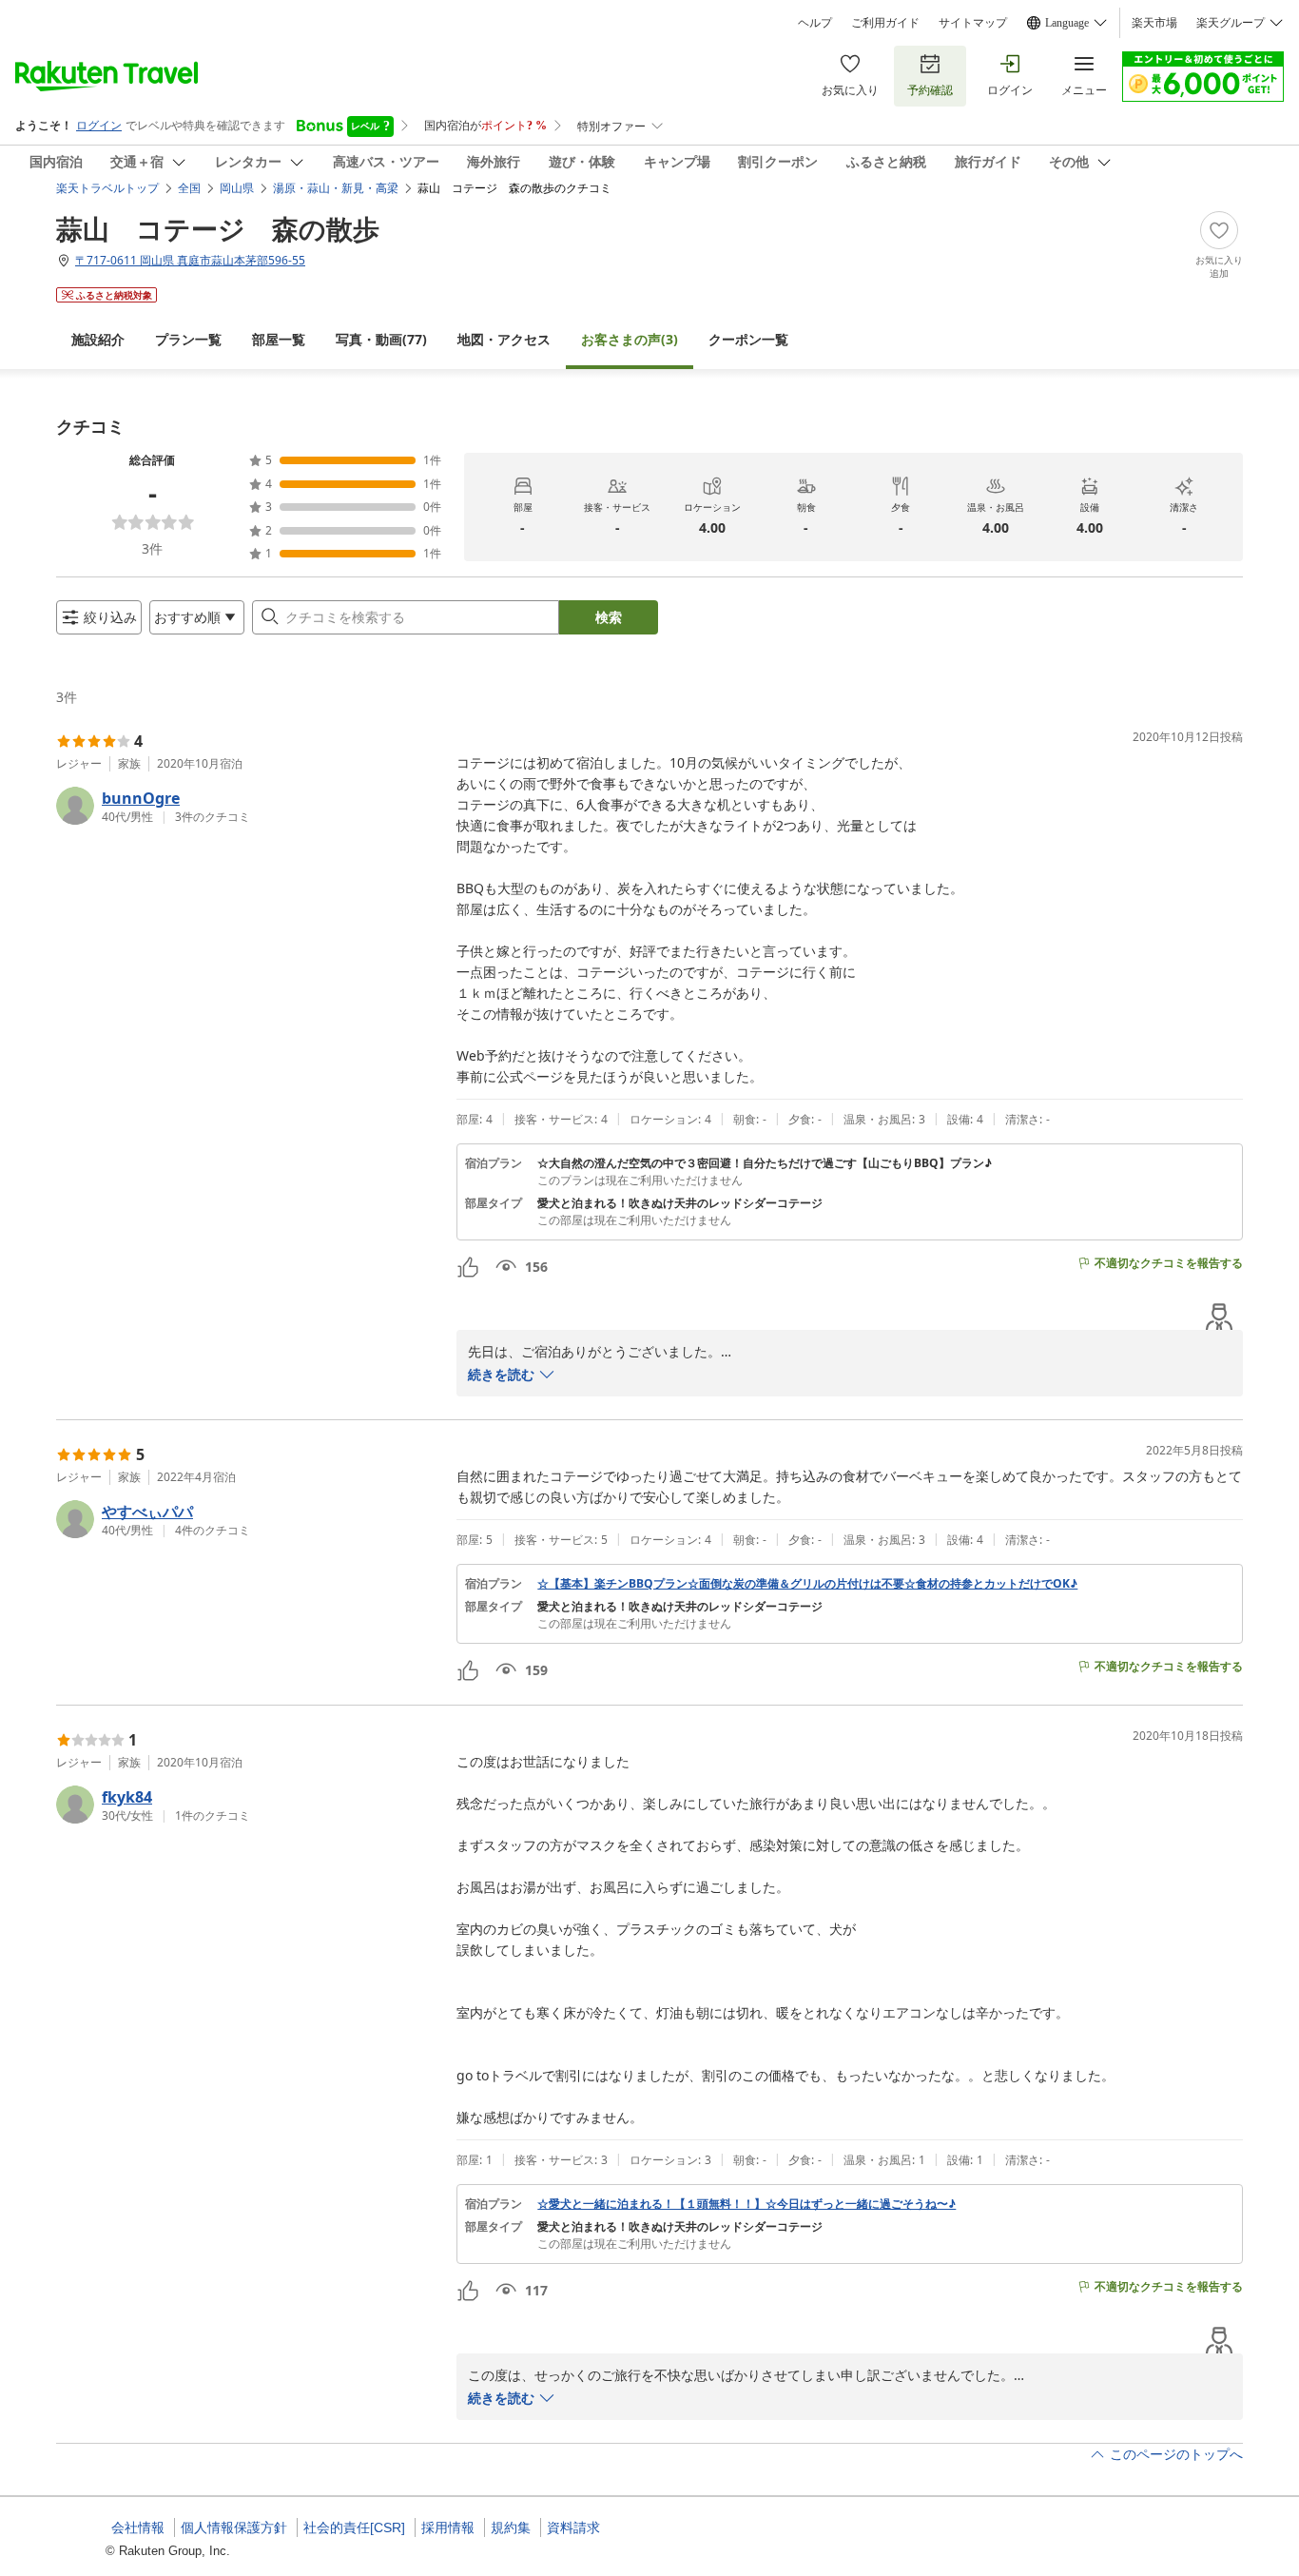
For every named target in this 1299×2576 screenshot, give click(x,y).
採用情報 (448, 2527)
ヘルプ (815, 23)
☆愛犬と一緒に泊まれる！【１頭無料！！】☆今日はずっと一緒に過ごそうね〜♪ (746, 2204)
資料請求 (573, 2527)
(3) (630, 339)
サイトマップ (973, 23)
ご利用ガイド (885, 23)
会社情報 (138, 2527)
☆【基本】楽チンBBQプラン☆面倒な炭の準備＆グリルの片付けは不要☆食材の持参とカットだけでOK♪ (807, 1584)
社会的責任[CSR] (354, 2527)
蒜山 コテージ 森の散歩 (218, 228)
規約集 (511, 2527)
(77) (381, 339)
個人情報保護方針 (234, 2527)
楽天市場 (1154, 23)
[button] (249, 806)
